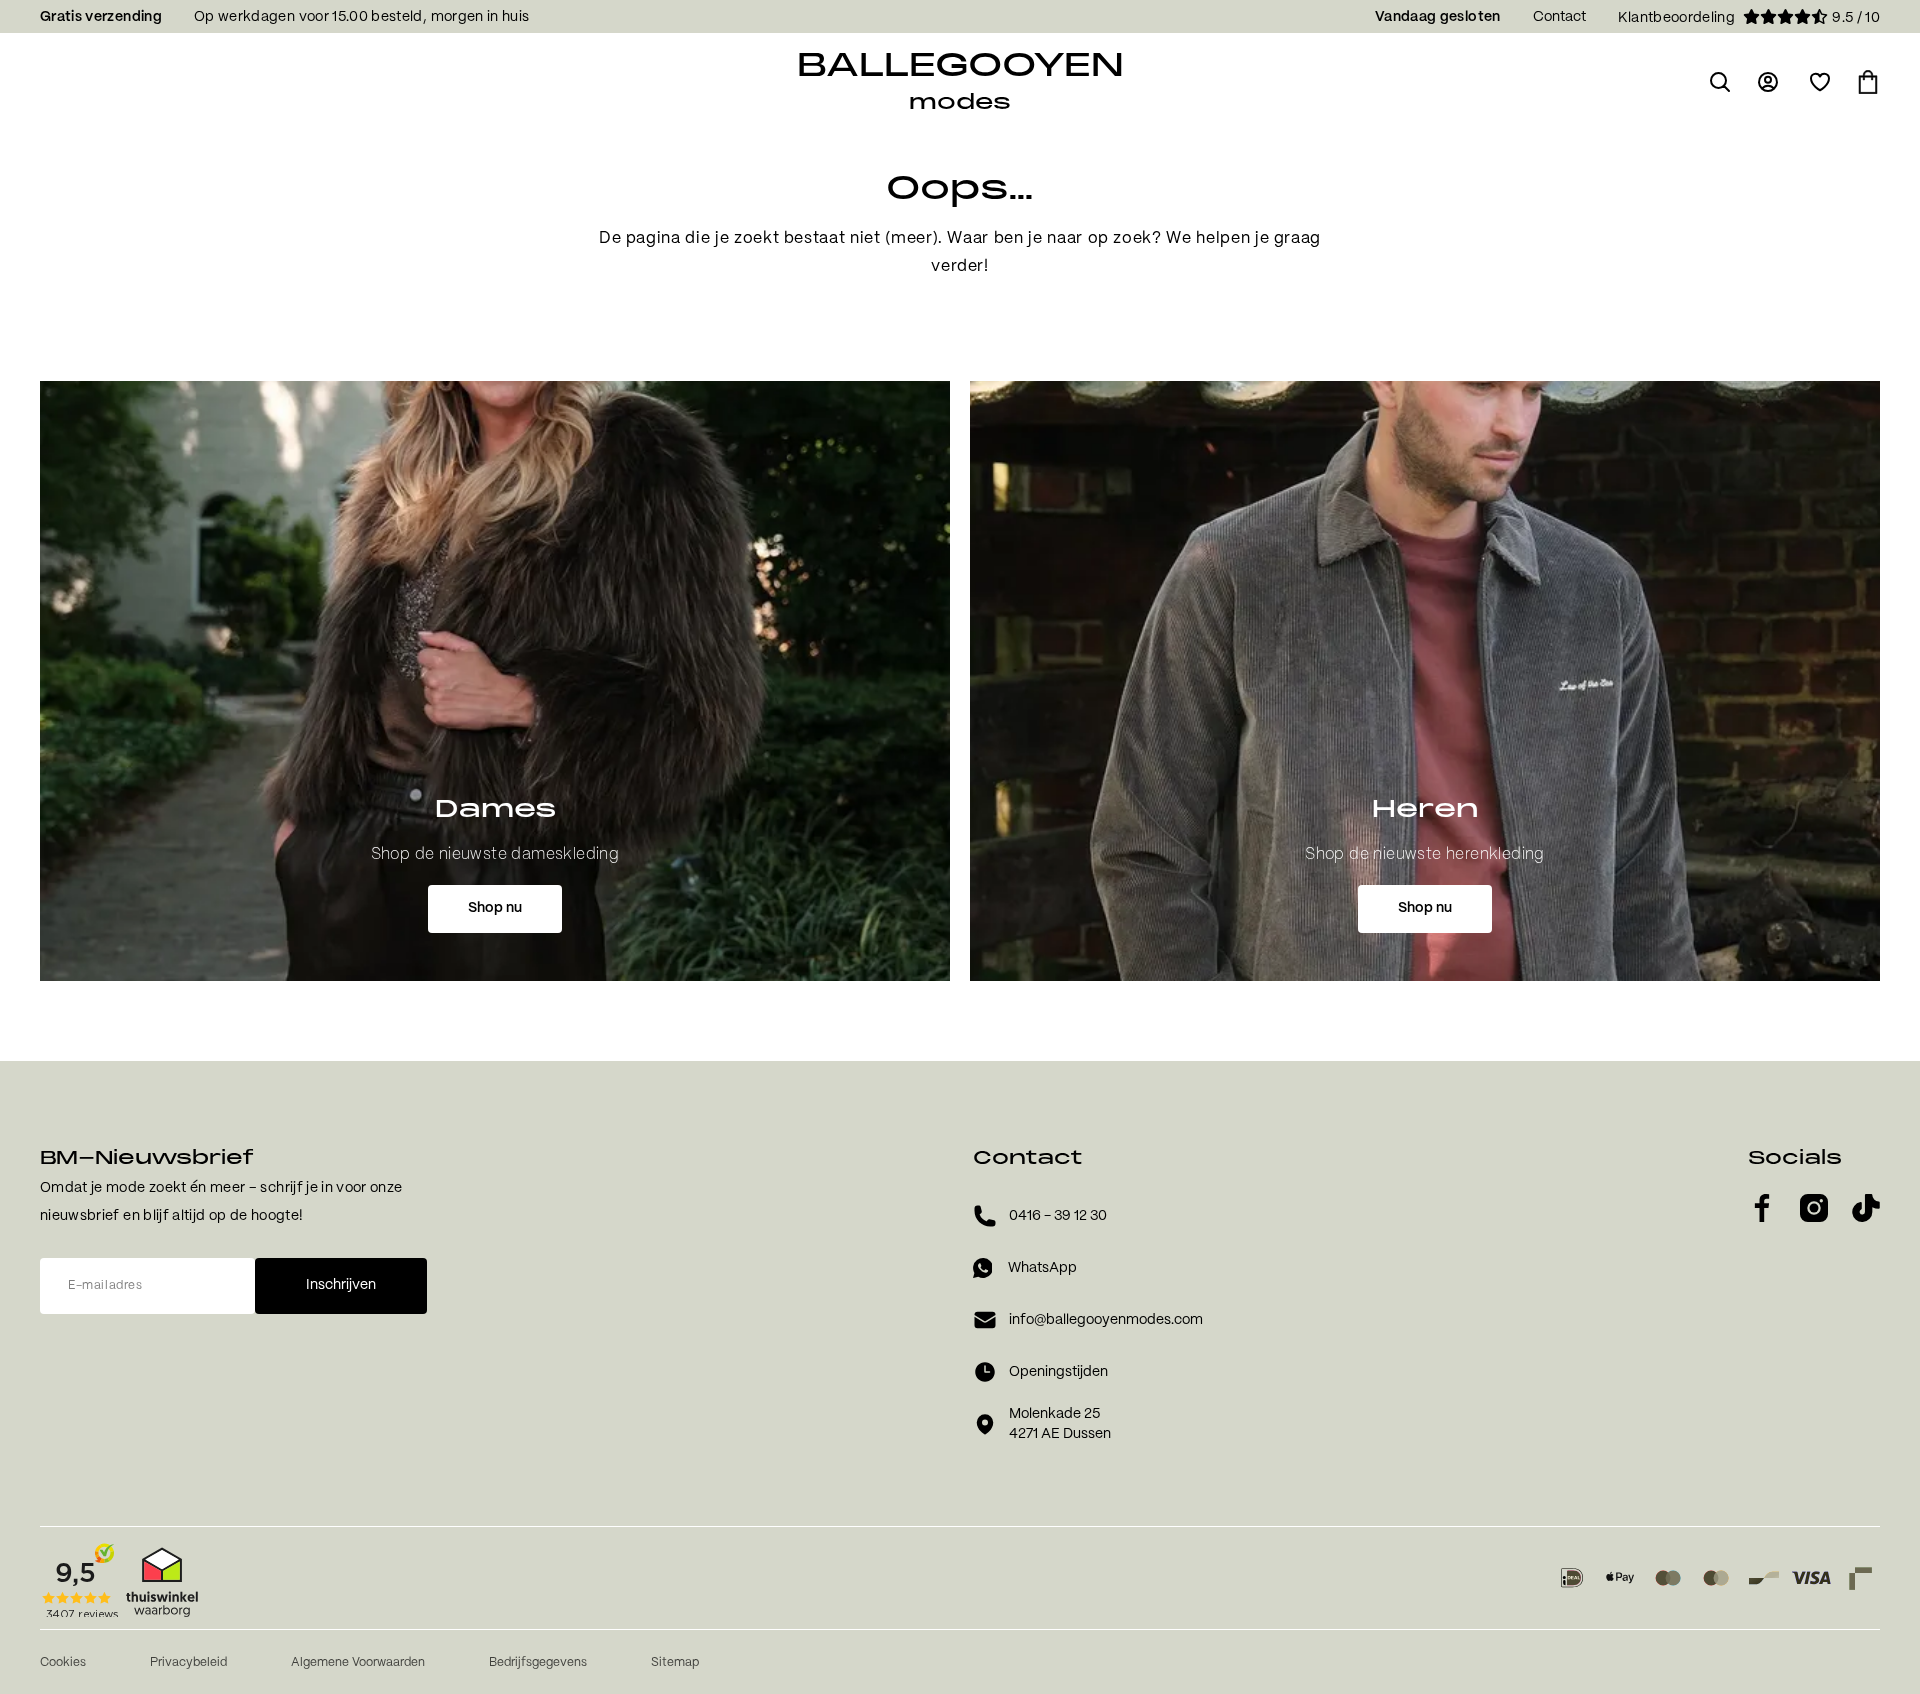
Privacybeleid (188, 1662)
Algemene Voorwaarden (358, 1662)
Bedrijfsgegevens (538, 1662)
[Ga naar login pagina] (1770, 82)
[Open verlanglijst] (1820, 82)
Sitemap (675, 1662)
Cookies (63, 1662)
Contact (1559, 17)
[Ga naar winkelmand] (1868, 82)
